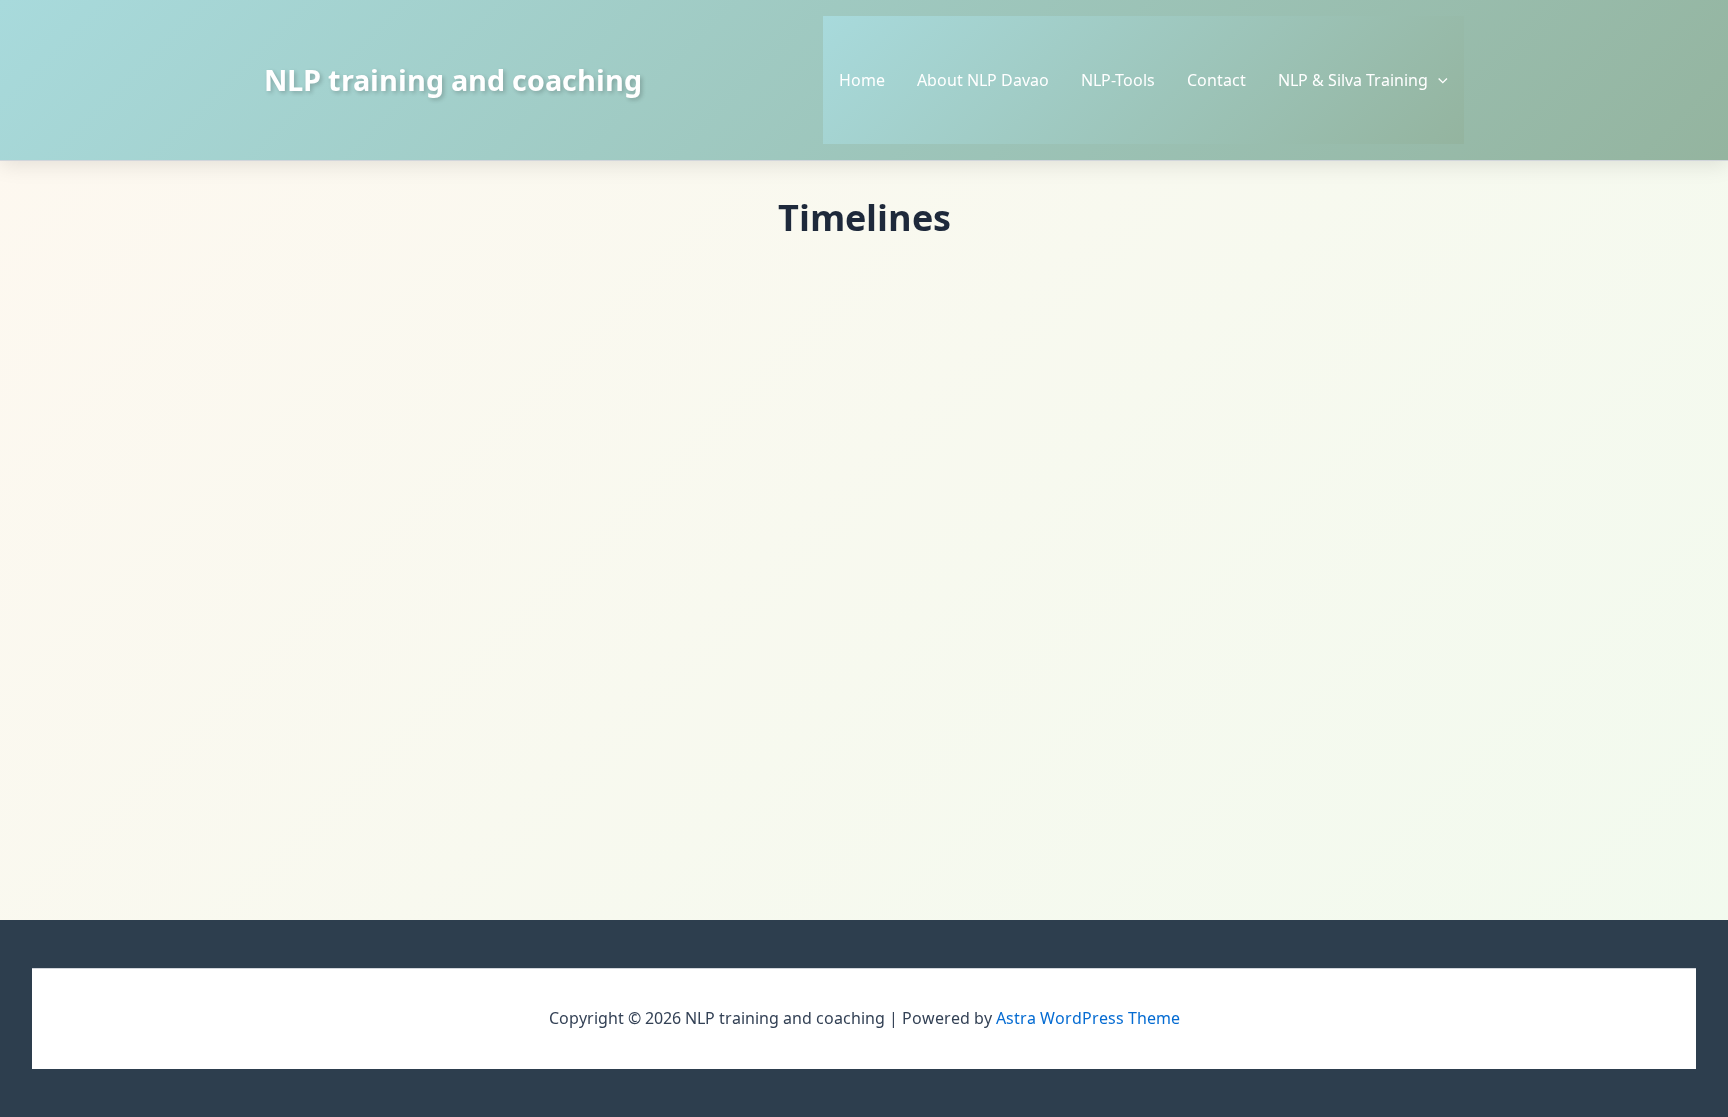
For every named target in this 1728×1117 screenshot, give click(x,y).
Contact (1216, 80)
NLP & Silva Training (1353, 80)
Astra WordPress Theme (1088, 1018)
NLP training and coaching (453, 79)
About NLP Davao (983, 80)
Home (862, 80)
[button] (1438, 80)
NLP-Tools (1118, 80)
